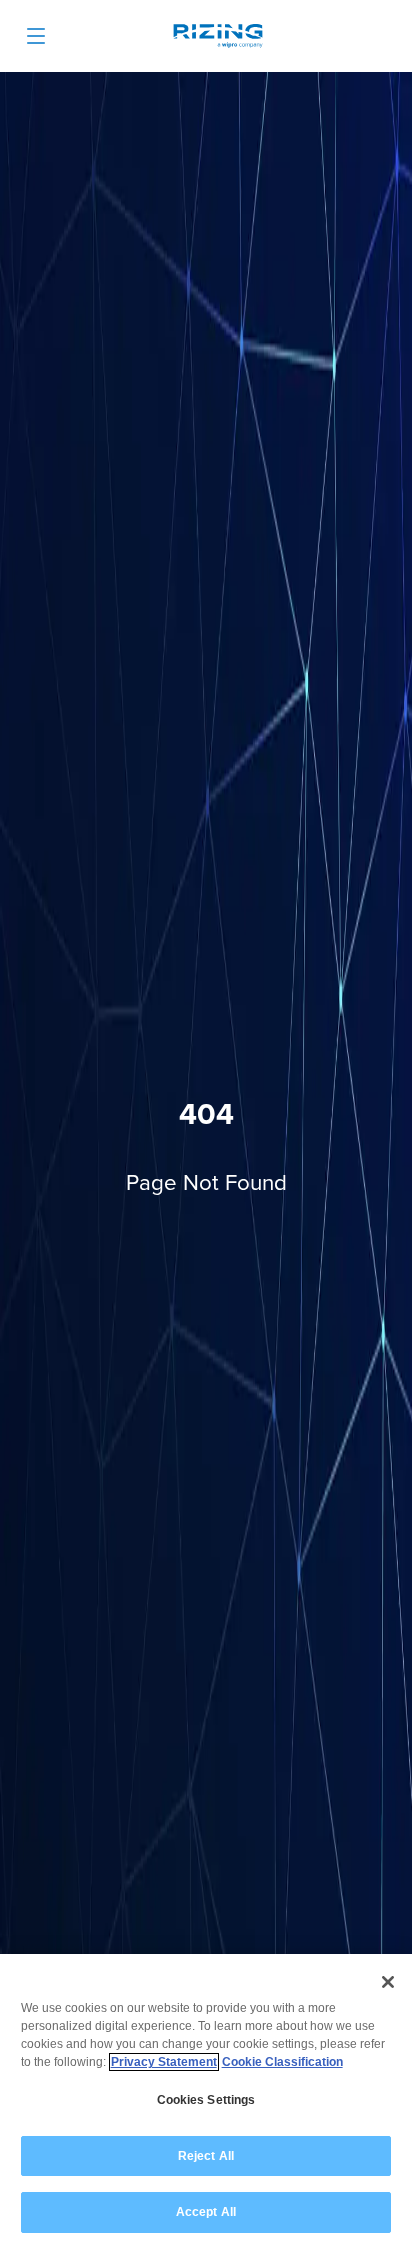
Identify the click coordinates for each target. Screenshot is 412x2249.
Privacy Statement (164, 2062)
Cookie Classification (282, 2062)
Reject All (206, 2156)
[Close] (388, 1982)
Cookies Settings (206, 2100)
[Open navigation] (36, 36)
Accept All (206, 2212)
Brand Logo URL (218, 38)
